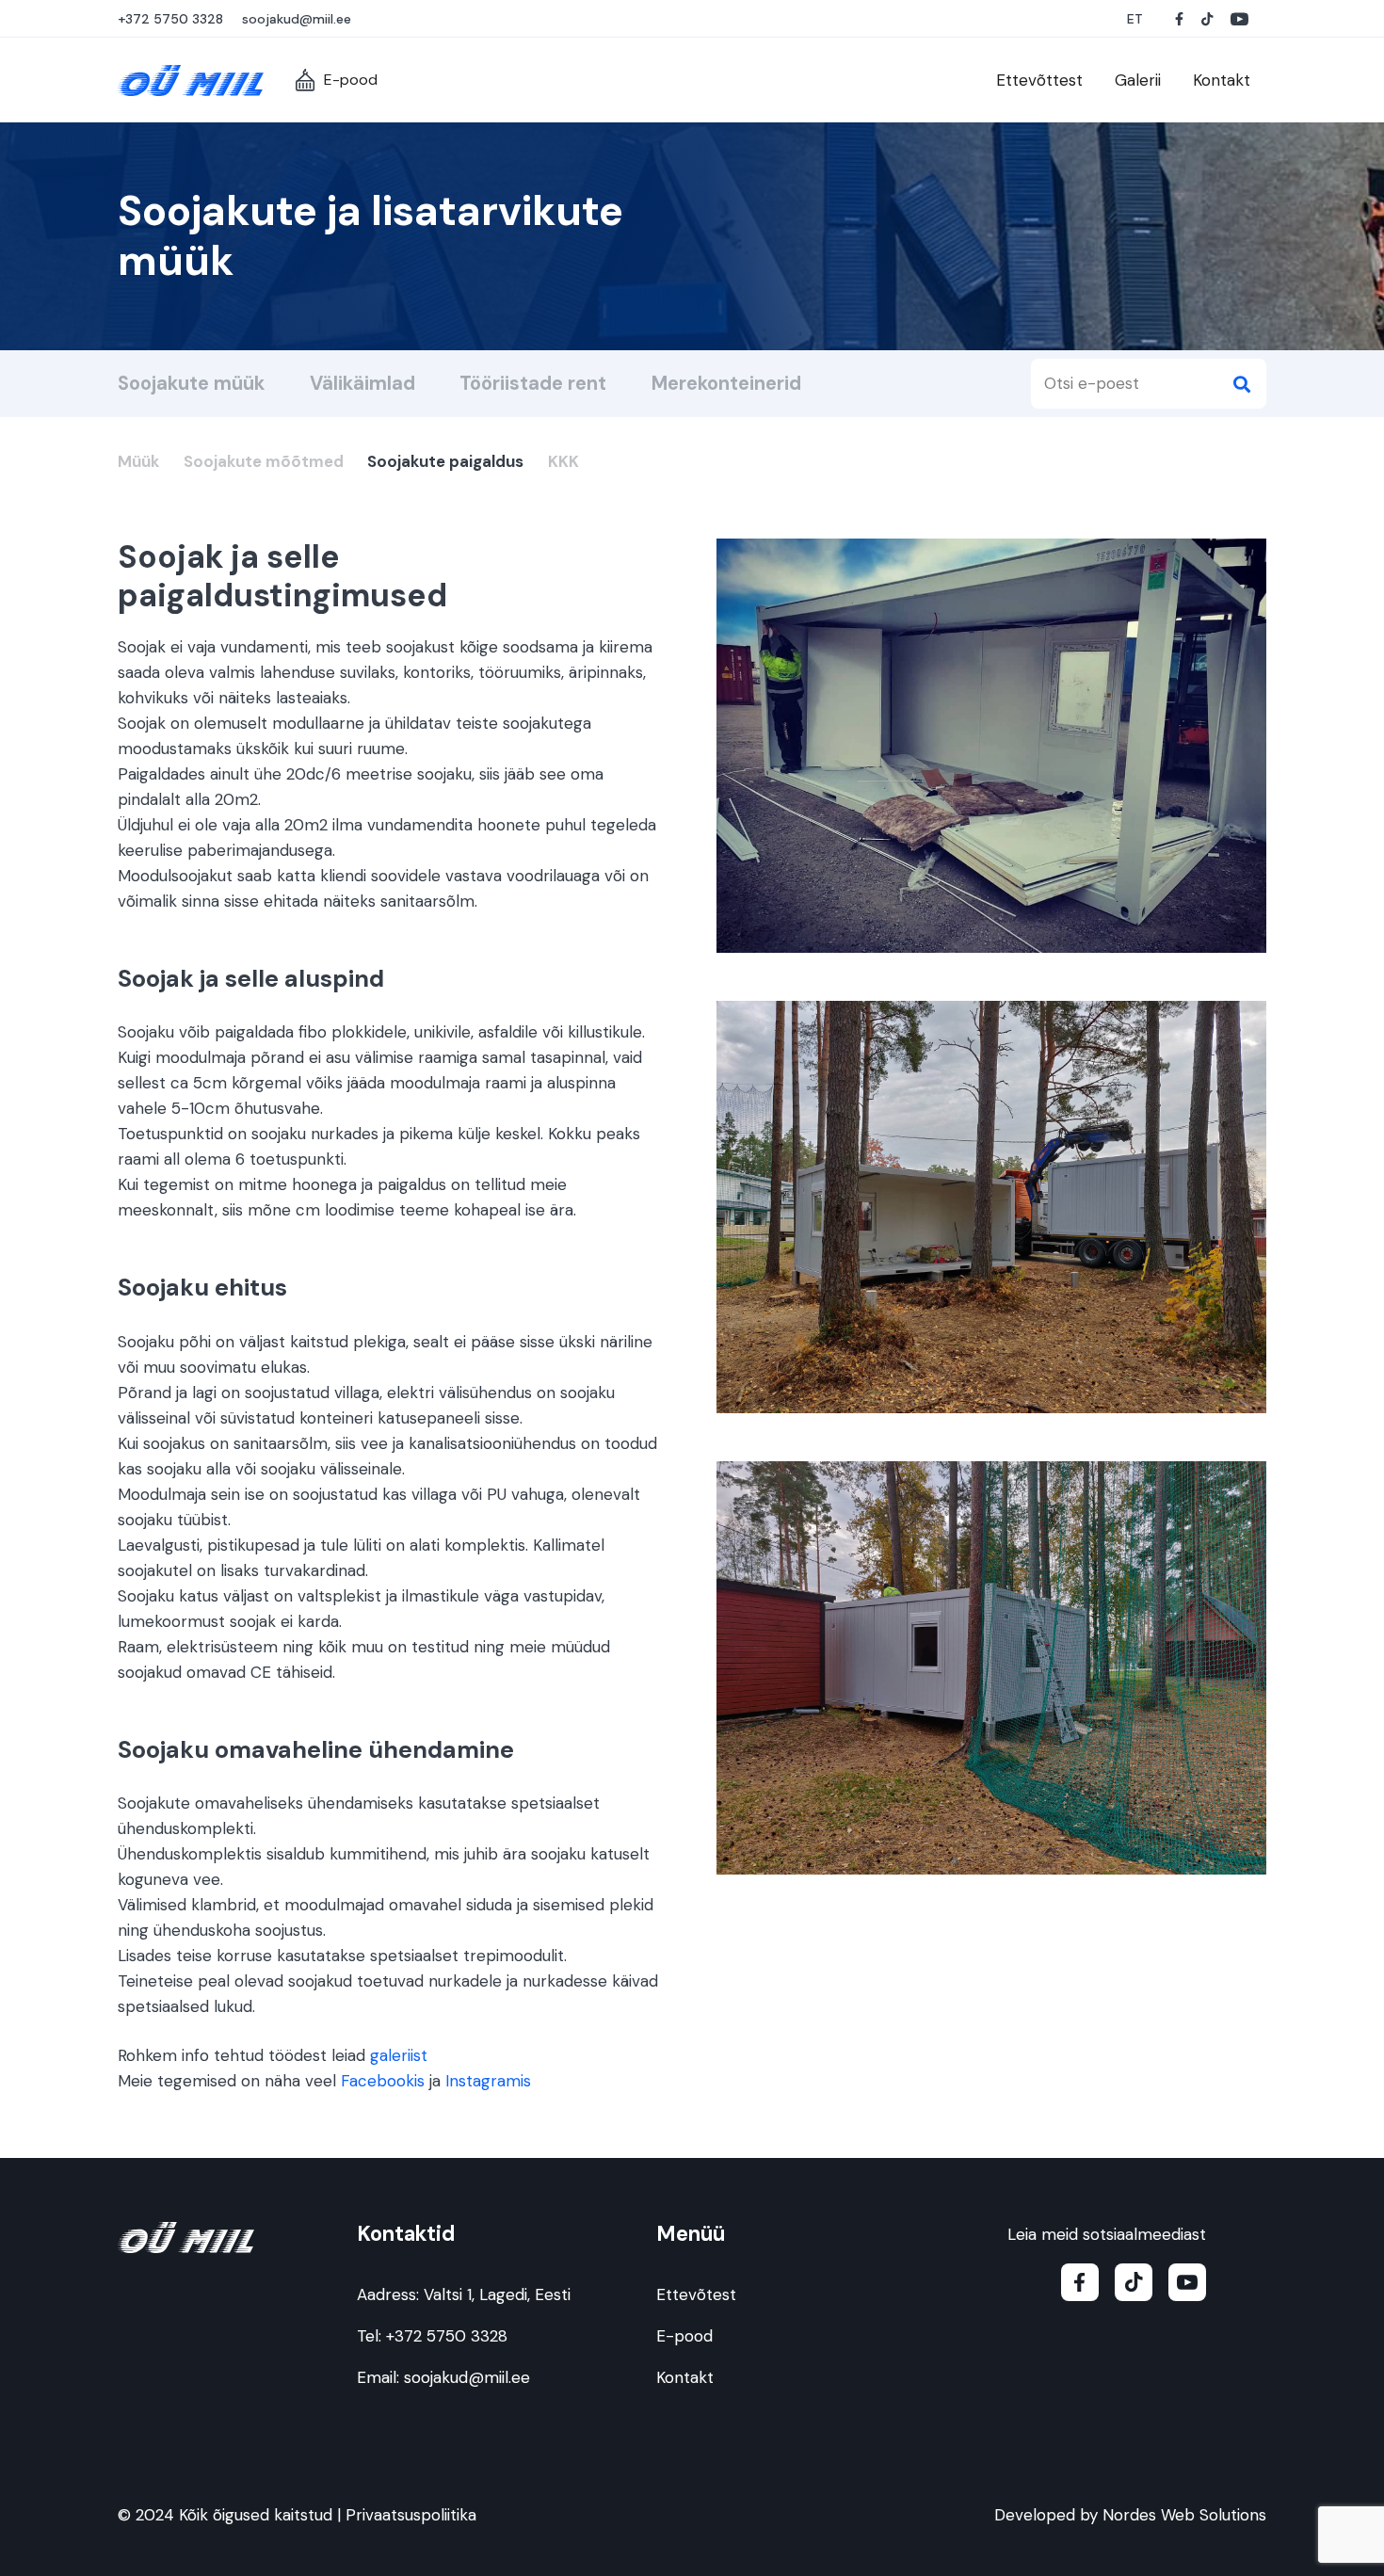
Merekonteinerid (726, 383)
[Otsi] (1241, 384)
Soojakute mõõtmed (264, 461)
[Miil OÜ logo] (191, 80)
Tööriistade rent (533, 383)
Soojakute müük (191, 383)
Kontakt (685, 2377)
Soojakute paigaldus (445, 461)
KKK (563, 461)
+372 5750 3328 (447, 2336)
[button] (1136, 19)
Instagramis (488, 2081)
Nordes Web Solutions (1184, 2515)
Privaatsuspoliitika (411, 2515)
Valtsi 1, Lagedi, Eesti (497, 2294)
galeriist (399, 2055)
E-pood (684, 2336)
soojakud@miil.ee (467, 2377)
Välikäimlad (362, 383)
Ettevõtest (696, 2294)
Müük (138, 461)
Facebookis (383, 2081)
